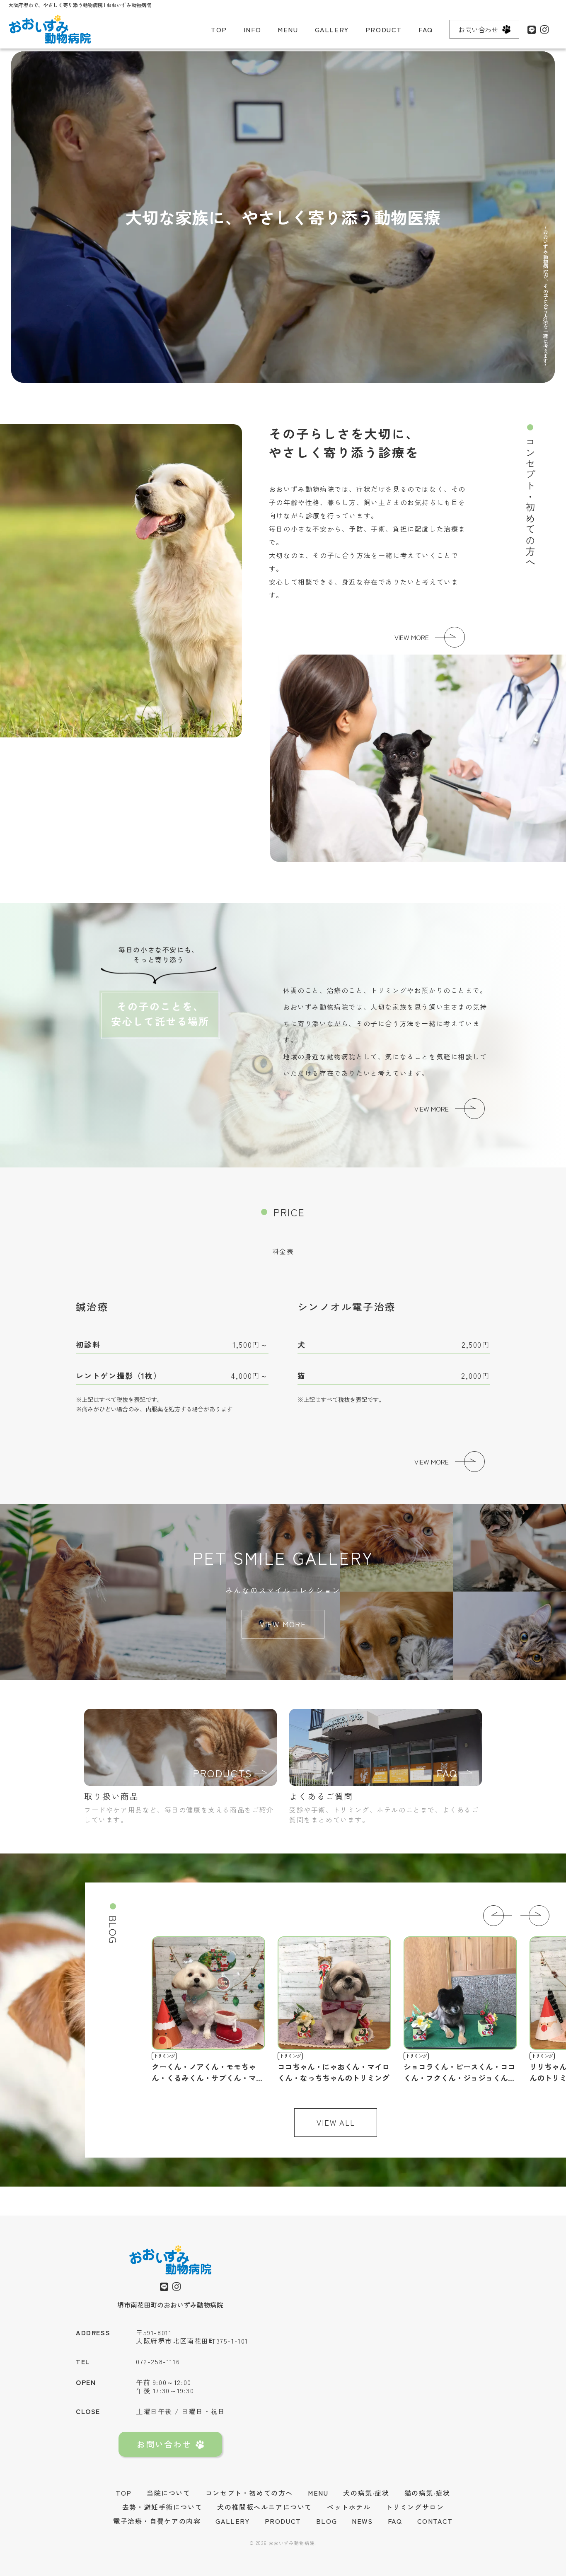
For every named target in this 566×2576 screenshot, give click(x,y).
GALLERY (332, 29)
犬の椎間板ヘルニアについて (265, 2507)
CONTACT (435, 2521)
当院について (169, 2493)
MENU (288, 29)
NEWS (362, 2521)
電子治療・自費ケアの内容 (157, 2521)
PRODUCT (384, 29)
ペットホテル (349, 2507)
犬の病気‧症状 (366, 2493)
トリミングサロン (415, 2507)
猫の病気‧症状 (427, 2493)
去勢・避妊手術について (162, 2507)
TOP (219, 29)
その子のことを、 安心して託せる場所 (160, 1014)
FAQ (426, 29)
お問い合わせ (478, 29)
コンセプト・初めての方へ (249, 2493)
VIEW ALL (336, 2122)
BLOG (327, 2521)
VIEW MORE (412, 637)
